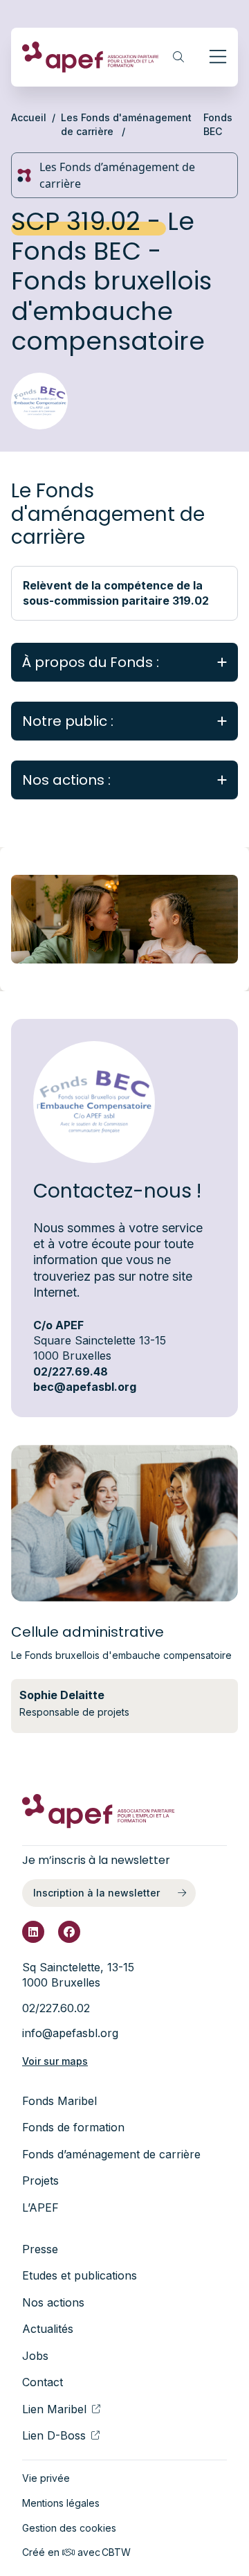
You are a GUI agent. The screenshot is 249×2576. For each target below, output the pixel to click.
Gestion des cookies (69, 2528)
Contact (43, 2382)
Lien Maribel (54, 2409)
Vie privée (46, 2478)
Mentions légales (61, 2503)
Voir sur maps (55, 2061)
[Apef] (91, 57)
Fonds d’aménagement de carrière (111, 2154)
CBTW (116, 2552)
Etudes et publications (80, 2275)
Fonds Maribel (59, 2101)
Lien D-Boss (54, 2435)
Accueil (29, 117)
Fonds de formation (73, 2127)
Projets (40, 2180)
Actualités (48, 2329)
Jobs (35, 2356)
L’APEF (40, 2208)
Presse (40, 2249)
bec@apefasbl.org (85, 1387)
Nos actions (53, 2302)
